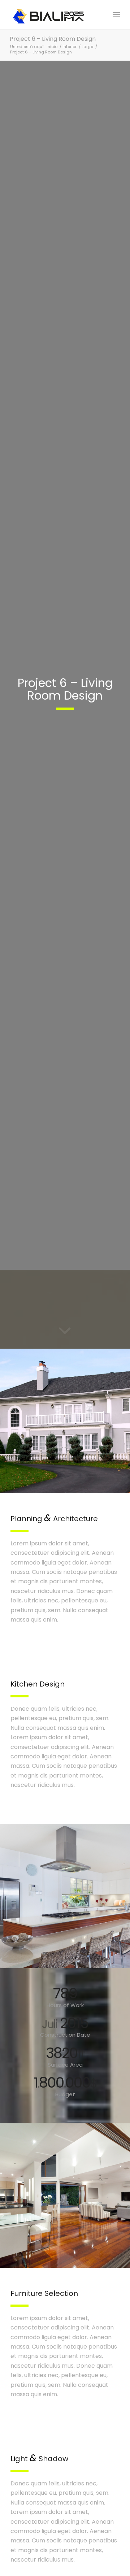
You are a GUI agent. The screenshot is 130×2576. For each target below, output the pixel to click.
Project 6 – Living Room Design (53, 39)
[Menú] (116, 14)
